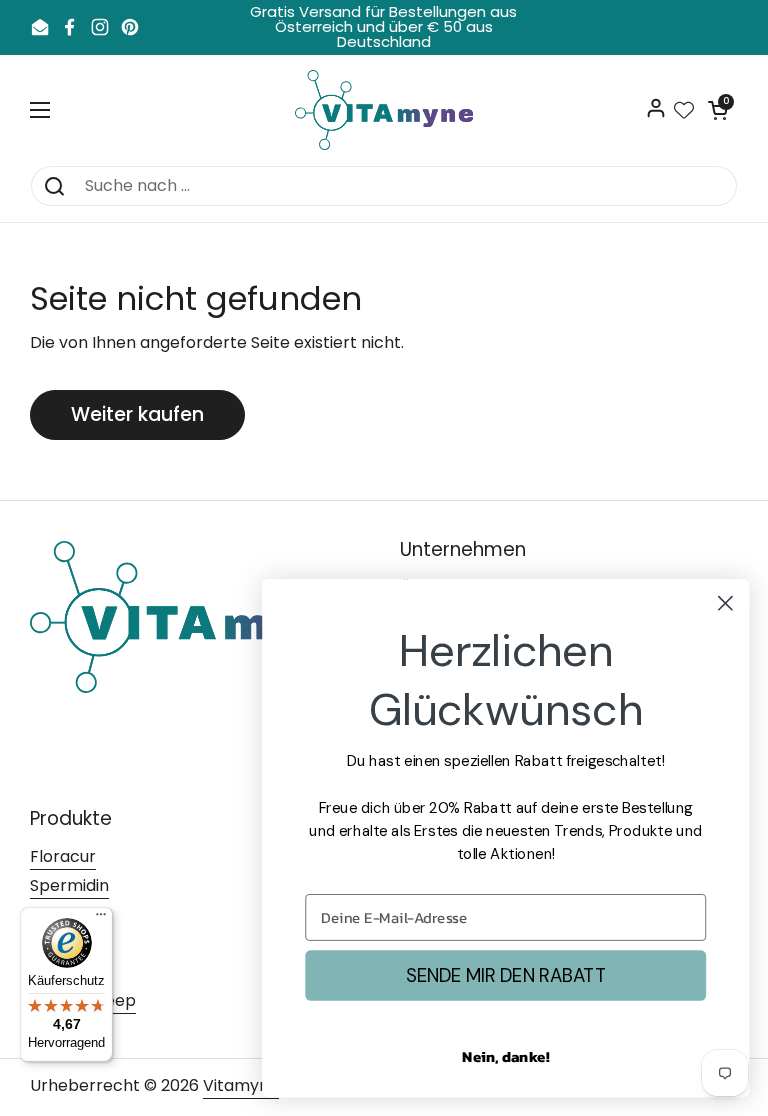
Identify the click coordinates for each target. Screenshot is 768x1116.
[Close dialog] (725, 603)
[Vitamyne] (384, 110)
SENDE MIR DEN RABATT (506, 975)
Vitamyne (241, 1085)
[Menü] (101, 919)
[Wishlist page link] (684, 110)
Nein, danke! (505, 1056)
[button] (718, 110)
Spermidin (69, 885)
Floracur (63, 856)
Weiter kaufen (137, 414)
